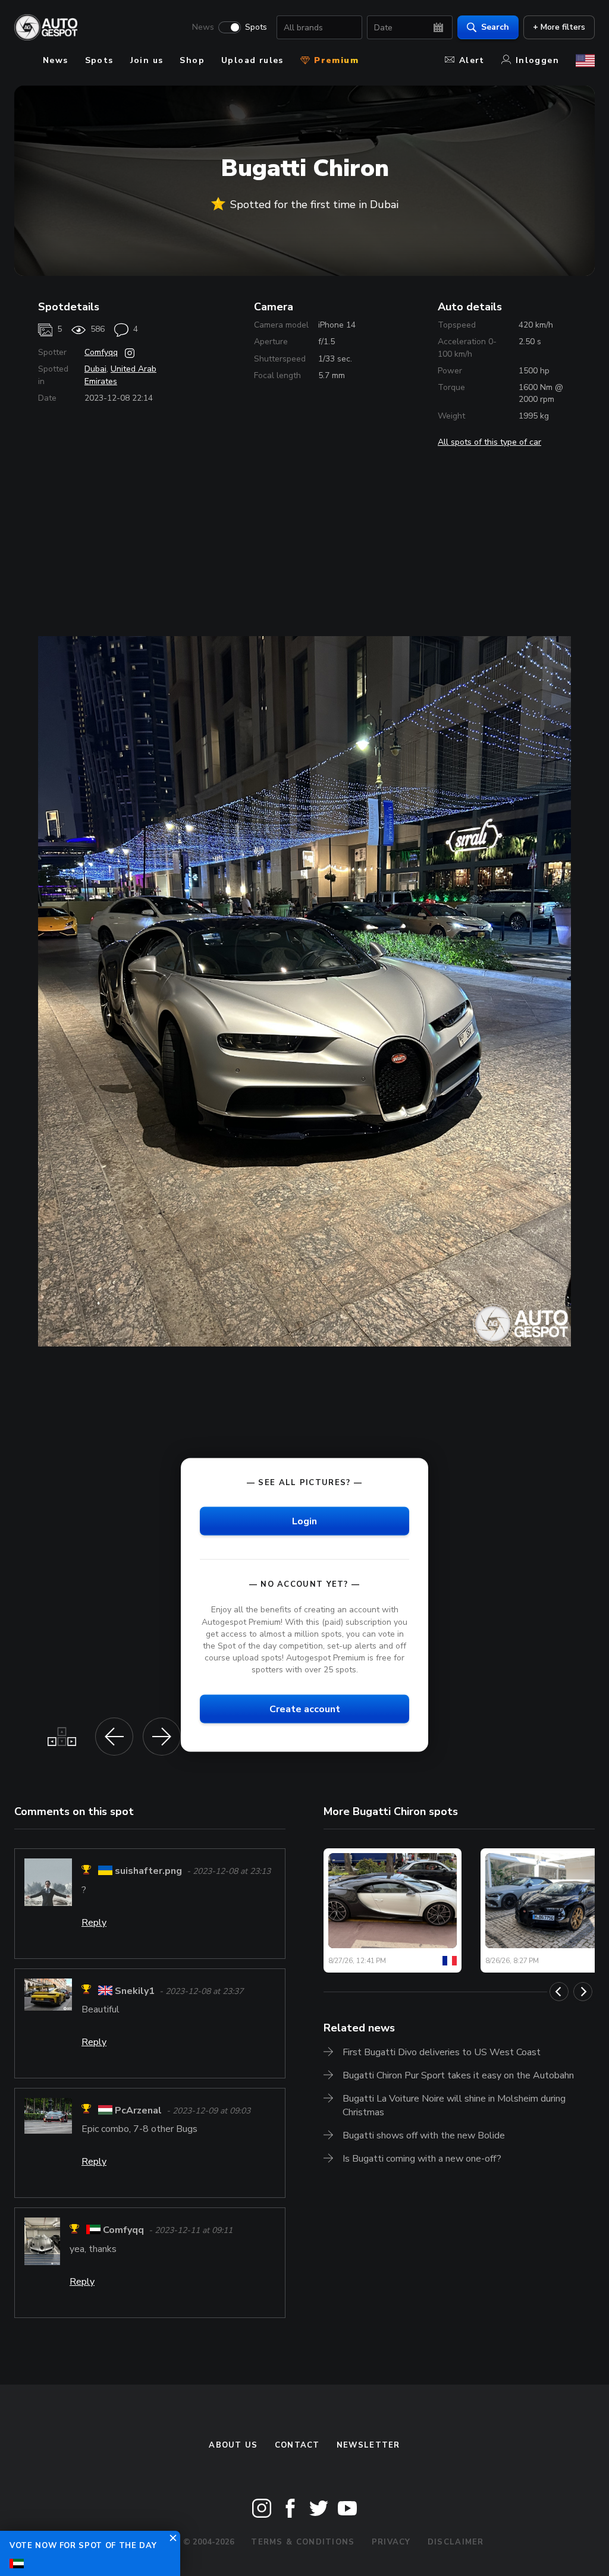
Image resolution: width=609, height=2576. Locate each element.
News (203, 27)
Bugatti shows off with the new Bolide (424, 2135)
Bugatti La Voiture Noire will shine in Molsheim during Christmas (454, 2105)
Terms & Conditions (303, 2542)
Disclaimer (456, 2542)
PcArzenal (138, 2111)
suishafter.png (148, 1872)
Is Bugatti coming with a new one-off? (422, 2159)
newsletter (368, 2445)
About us (233, 2445)
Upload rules (252, 60)
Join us (147, 60)
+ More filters (559, 27)
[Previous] (559, 1992)
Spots (256, 27)
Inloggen (537, 60)
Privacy (391, 2542)
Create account (305, 1709)
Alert (472, 60)
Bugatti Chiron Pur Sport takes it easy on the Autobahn (458, 2075)
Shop (192, 60)
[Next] (583, 1992)
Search (495, 27)
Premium (335, 60)
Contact (297, 2445)
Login (304, 1521)
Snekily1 (135, 1991)
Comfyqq (101, 352)
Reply (94, 1923)
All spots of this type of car (489, 442)
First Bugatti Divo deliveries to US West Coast (442, 2052)
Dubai (95, 369)
